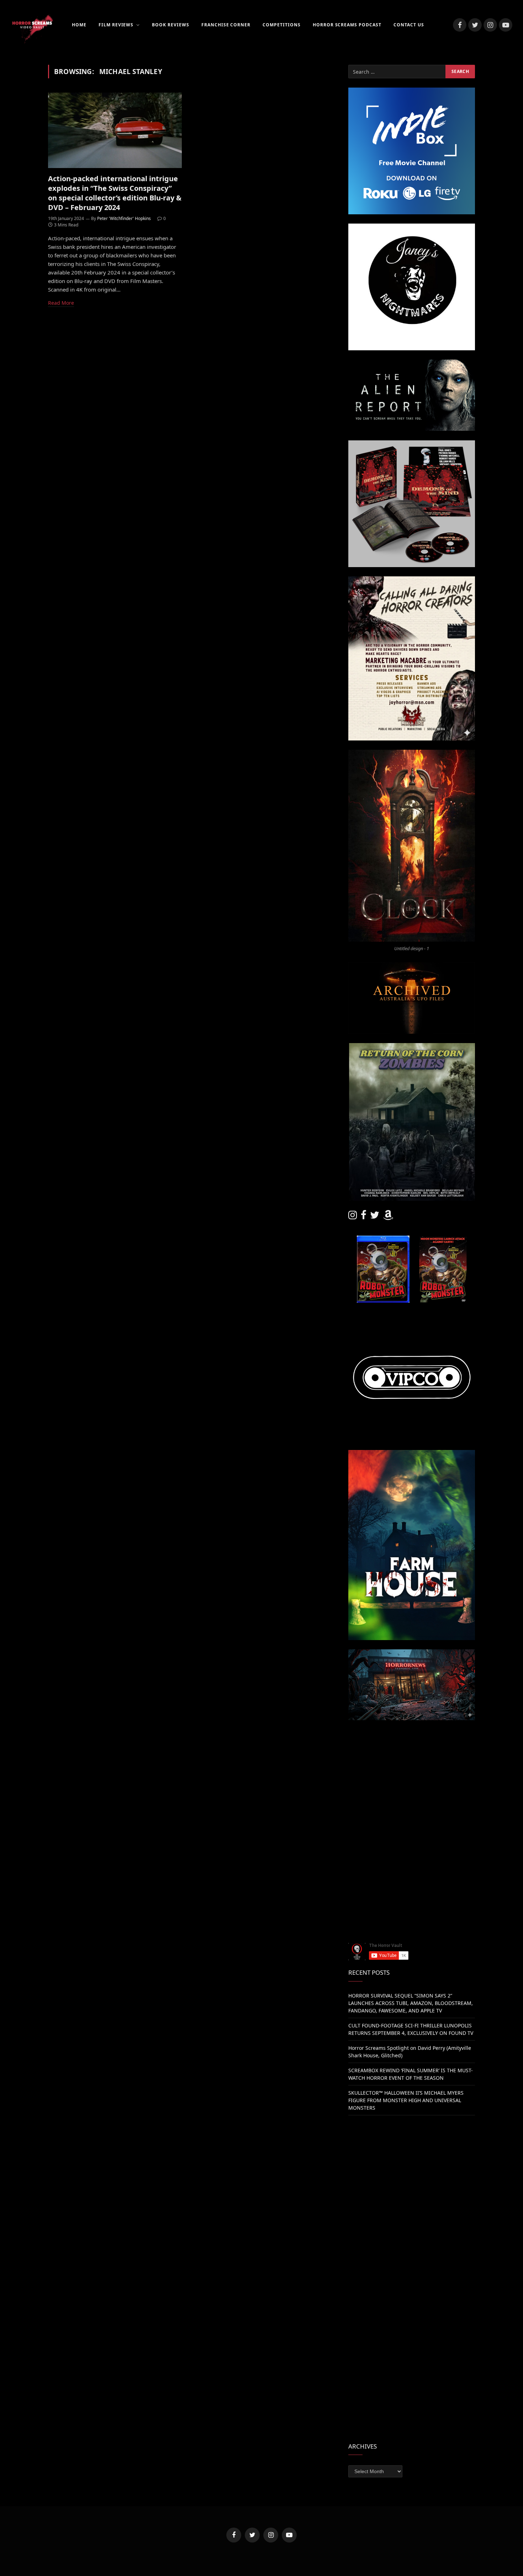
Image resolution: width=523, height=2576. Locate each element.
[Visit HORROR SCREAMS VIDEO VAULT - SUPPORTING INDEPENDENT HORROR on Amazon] (388, 1217)
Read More (61, 303)
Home (79, 25)
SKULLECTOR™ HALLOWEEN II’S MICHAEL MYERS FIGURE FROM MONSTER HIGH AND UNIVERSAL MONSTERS (406, 2100)
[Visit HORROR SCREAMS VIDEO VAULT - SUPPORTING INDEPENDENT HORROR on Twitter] (375, 1217)
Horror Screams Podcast (347, 25)
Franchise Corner (226, 25)
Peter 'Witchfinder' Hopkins (124, 218)
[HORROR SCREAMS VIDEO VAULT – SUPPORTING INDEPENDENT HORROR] (32, 25)
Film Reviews (116, 25)
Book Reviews (171, 25)
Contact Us (409, 25)
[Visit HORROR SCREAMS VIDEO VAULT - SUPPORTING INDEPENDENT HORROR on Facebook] (364, 1217)
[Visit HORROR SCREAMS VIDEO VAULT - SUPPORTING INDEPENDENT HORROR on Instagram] (353, 1217)
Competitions (282, 25)
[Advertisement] (412, 1779)
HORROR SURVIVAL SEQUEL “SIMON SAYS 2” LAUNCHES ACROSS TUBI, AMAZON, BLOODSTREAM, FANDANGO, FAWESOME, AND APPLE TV (411, 2003)
